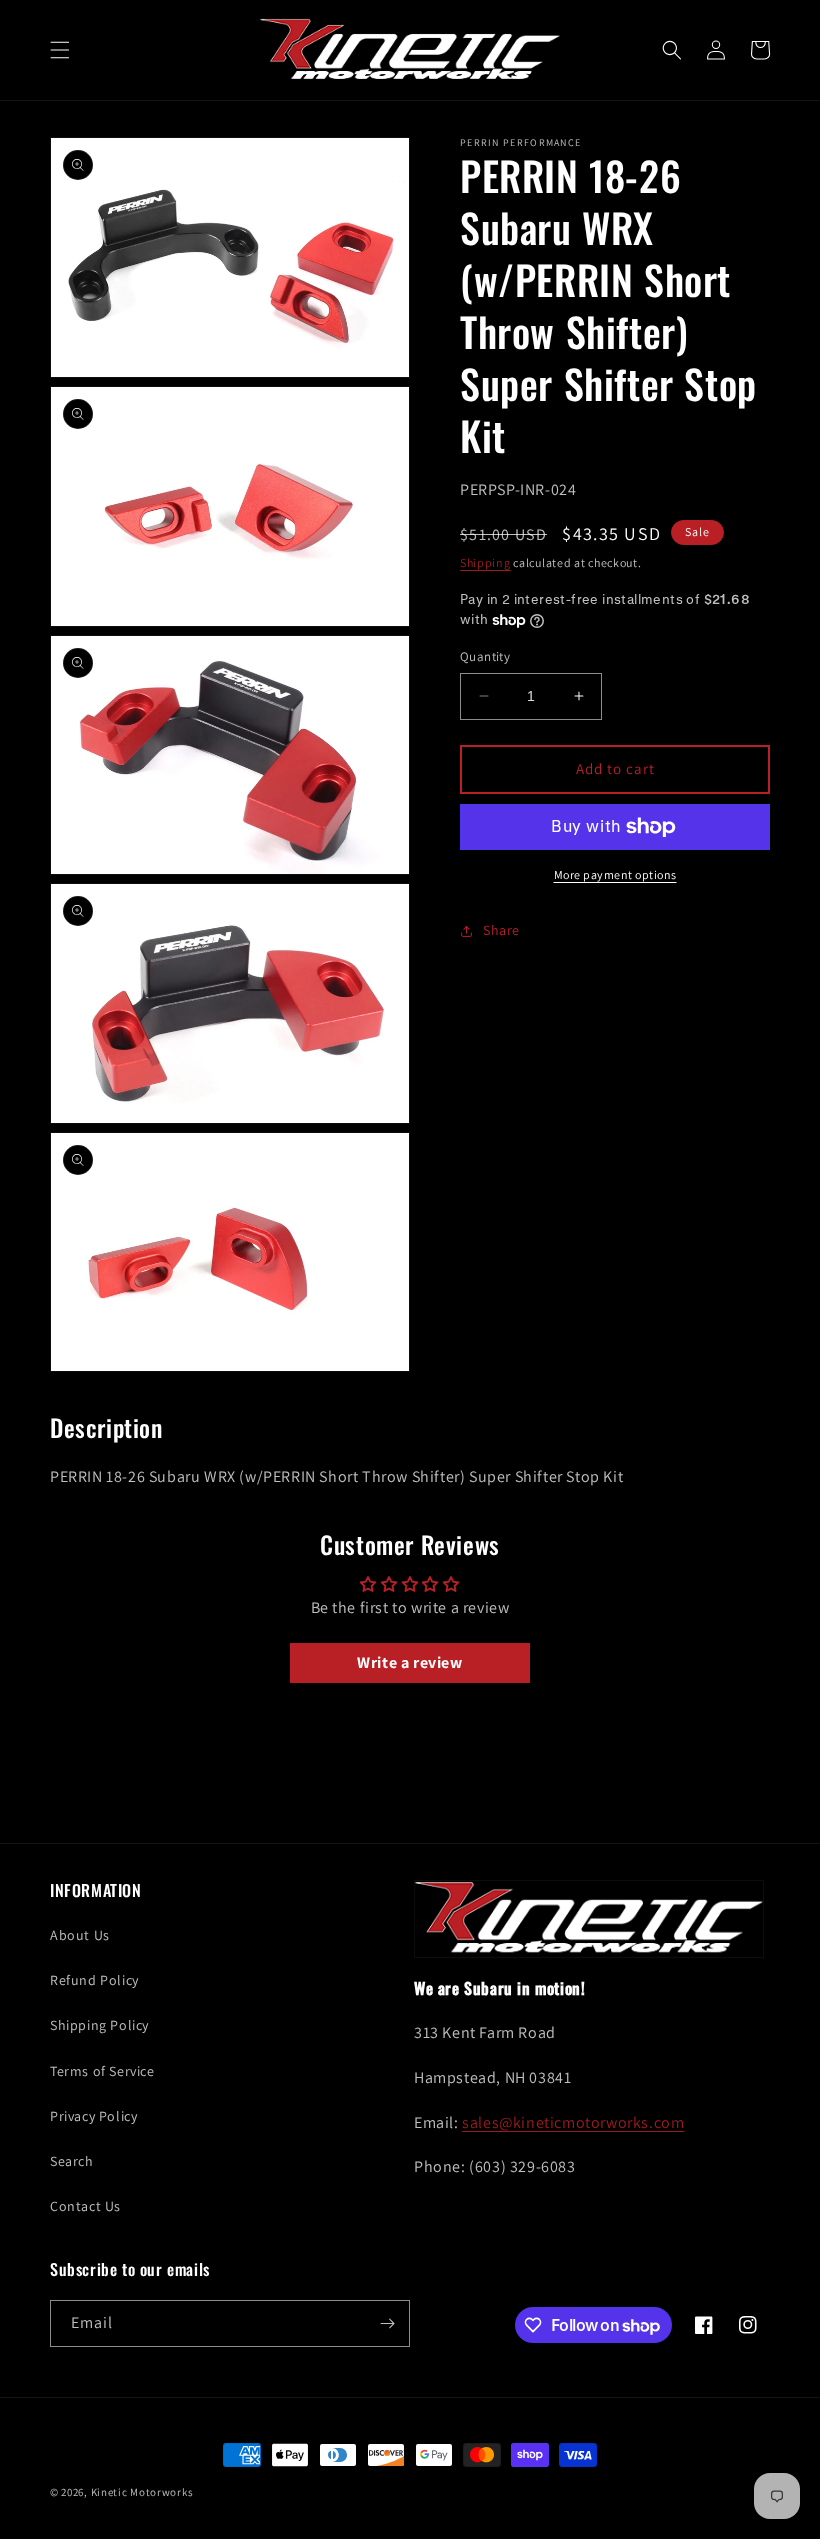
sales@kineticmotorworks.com (573, 2122)
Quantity (485, 656)
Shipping (485, 562)
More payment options (615, 874)
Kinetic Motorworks (142, 2492)
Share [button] (501, 930)
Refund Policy (94, 1980)
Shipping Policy (99, 2025)
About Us (80, 1935)
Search (72, 2161)
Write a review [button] (409, 1662)
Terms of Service (102, 2071)
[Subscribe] (387, 2323)
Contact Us (85, 2206)
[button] (60, 50)
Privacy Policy (93, 2116)
